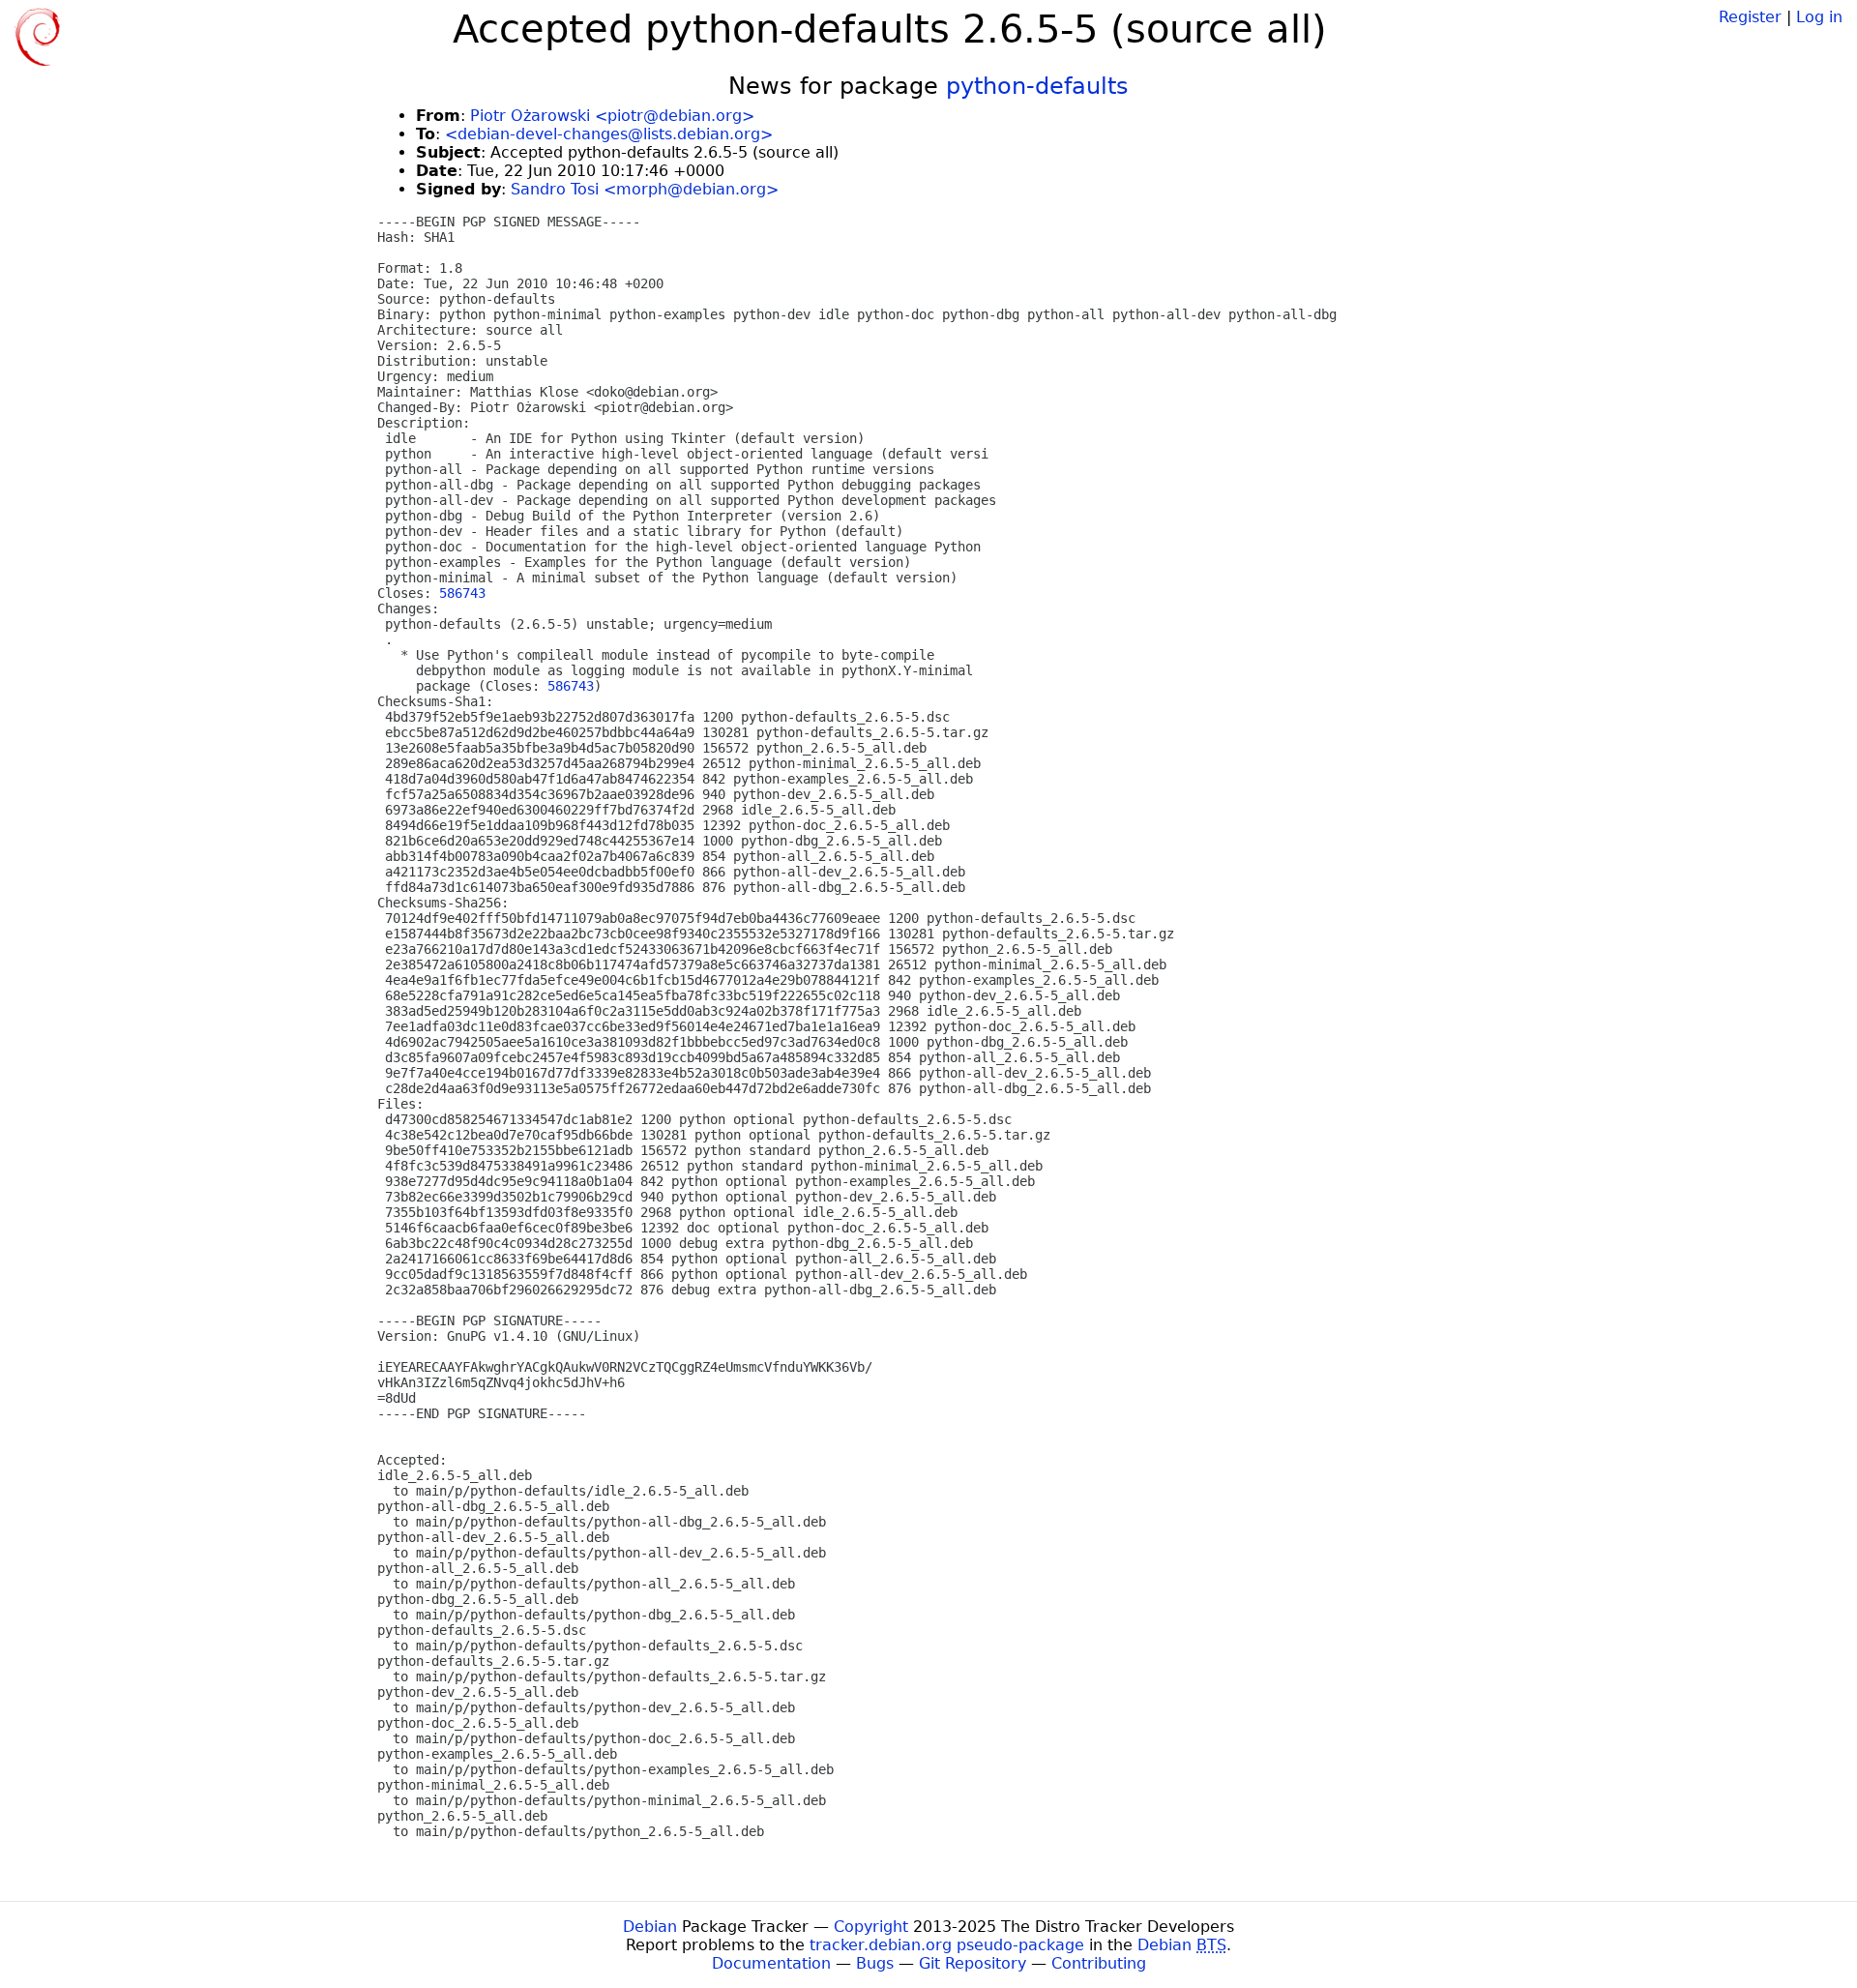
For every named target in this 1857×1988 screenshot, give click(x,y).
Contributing (1099, 1963)
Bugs (875, 1963)
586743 (462, 593)
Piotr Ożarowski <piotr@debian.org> (612, 116)
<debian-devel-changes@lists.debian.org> (609, 134)
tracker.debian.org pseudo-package (947, 1945)
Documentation (771, 1963)
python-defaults (1037, 86)
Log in (1819, 17)
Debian (650, 1927)
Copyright (871, 1927)
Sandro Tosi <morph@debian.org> (645, 189)
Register (1750, 17)
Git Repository (973, 1963)
